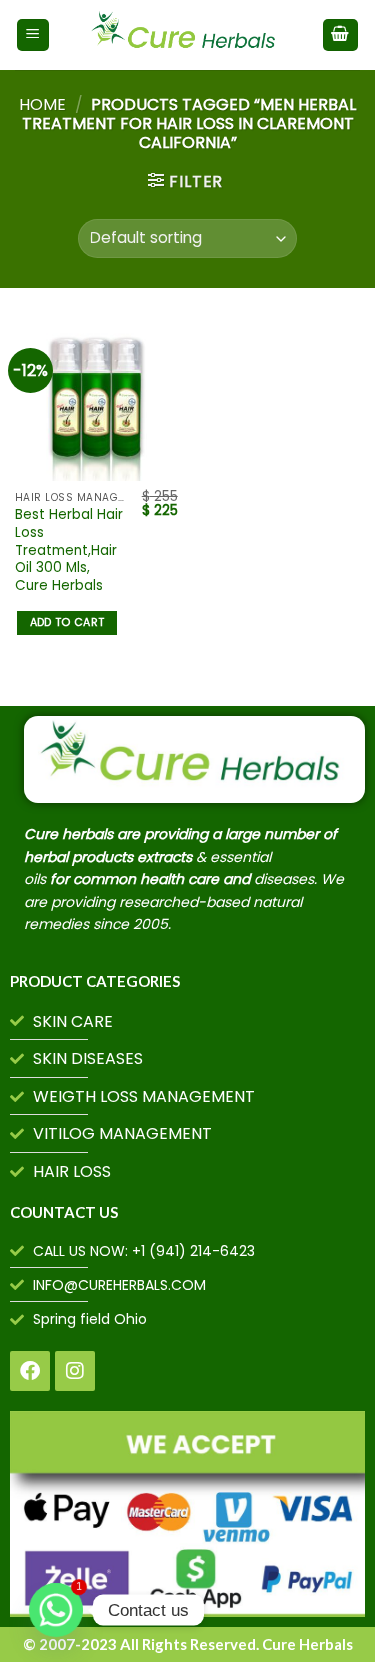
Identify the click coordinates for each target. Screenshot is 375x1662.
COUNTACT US (64, 1212)
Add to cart (67, 622)
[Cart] (341, 35)
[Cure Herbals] (186, 35)
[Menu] (33, 35)
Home (42, 104)
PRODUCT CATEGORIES (95, 981)
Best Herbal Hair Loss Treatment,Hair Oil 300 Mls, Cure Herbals (69, 550)
